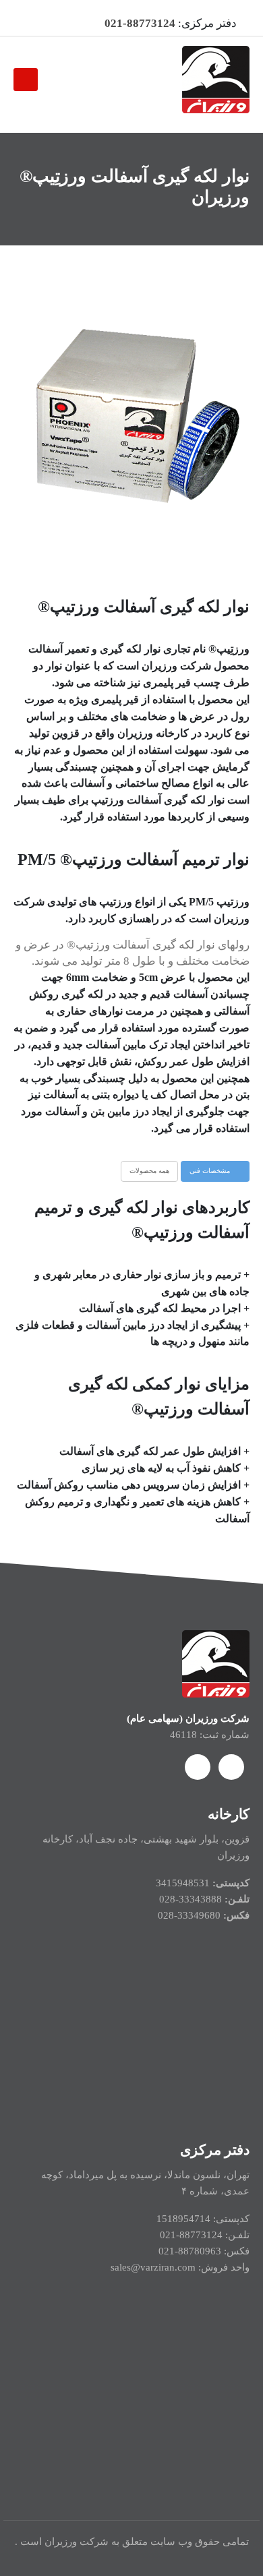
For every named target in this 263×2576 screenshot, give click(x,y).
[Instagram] (32, 24)
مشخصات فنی (211, 1171)
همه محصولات (149, 1171)
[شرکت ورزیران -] (216, 80)
